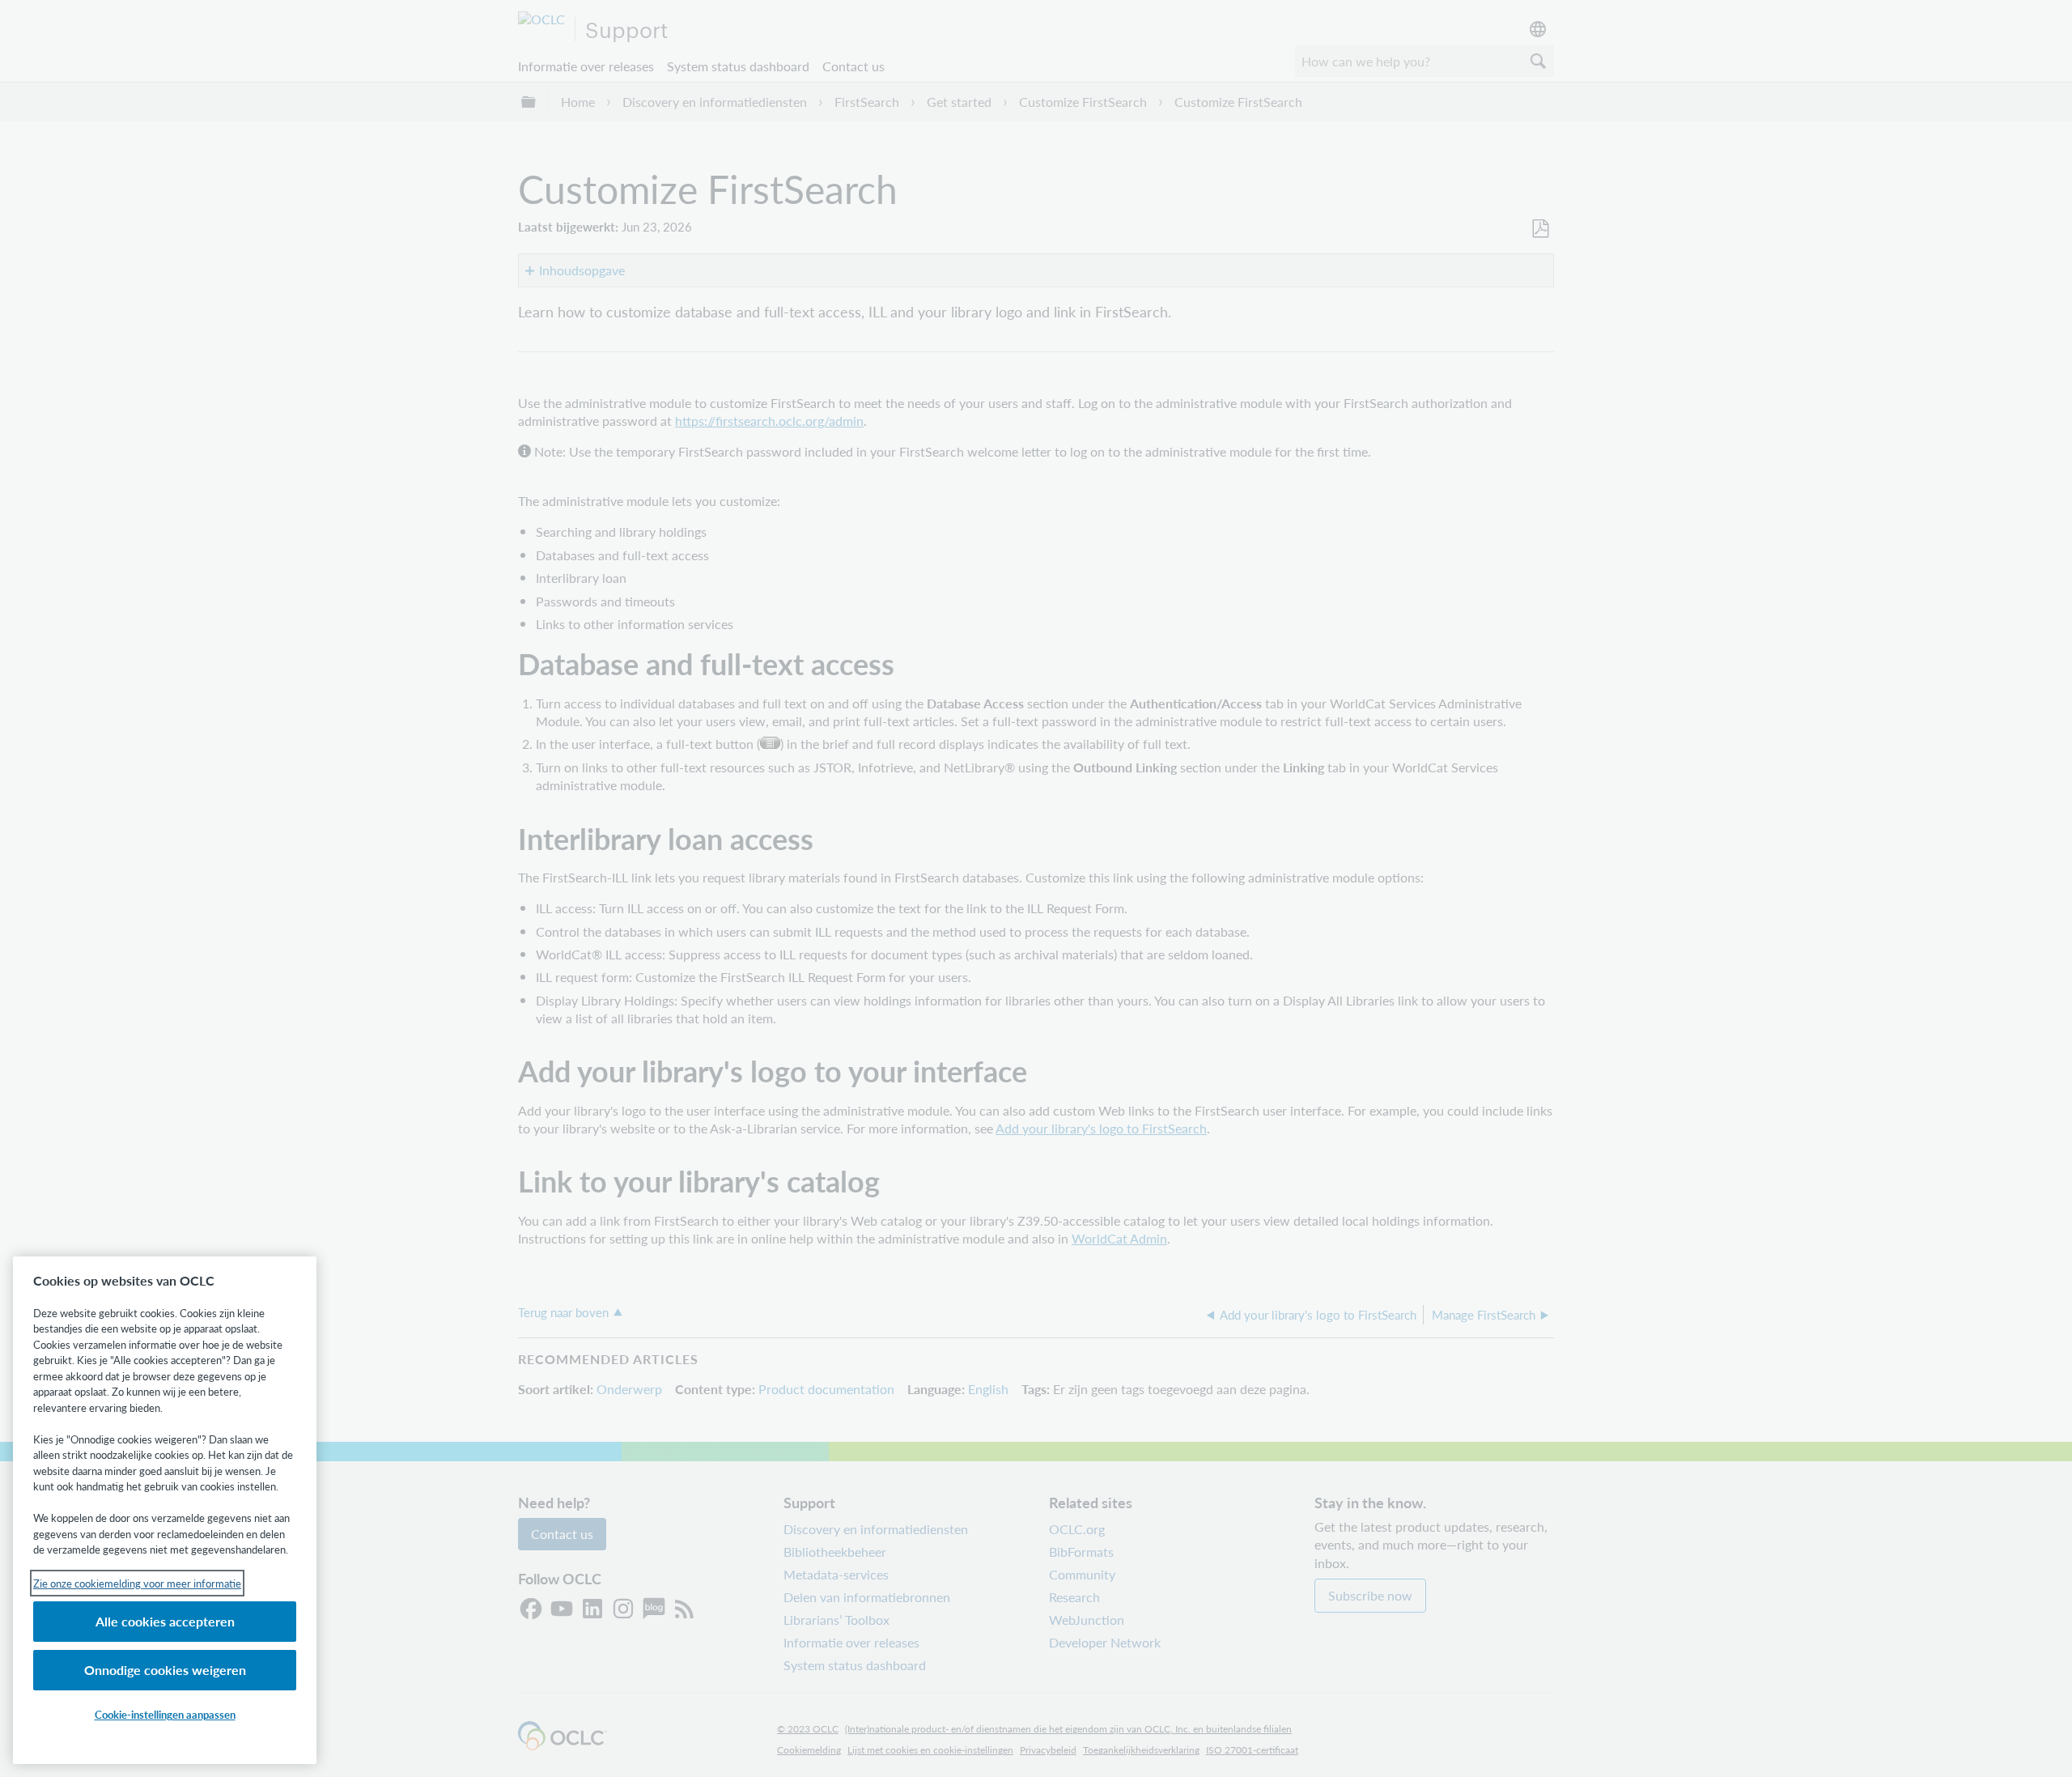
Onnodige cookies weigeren (165, 1670)
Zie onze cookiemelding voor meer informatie (137, 1583)
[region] (165, 1510)
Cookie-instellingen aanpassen (165, 1714)
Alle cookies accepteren (165, 1621)
